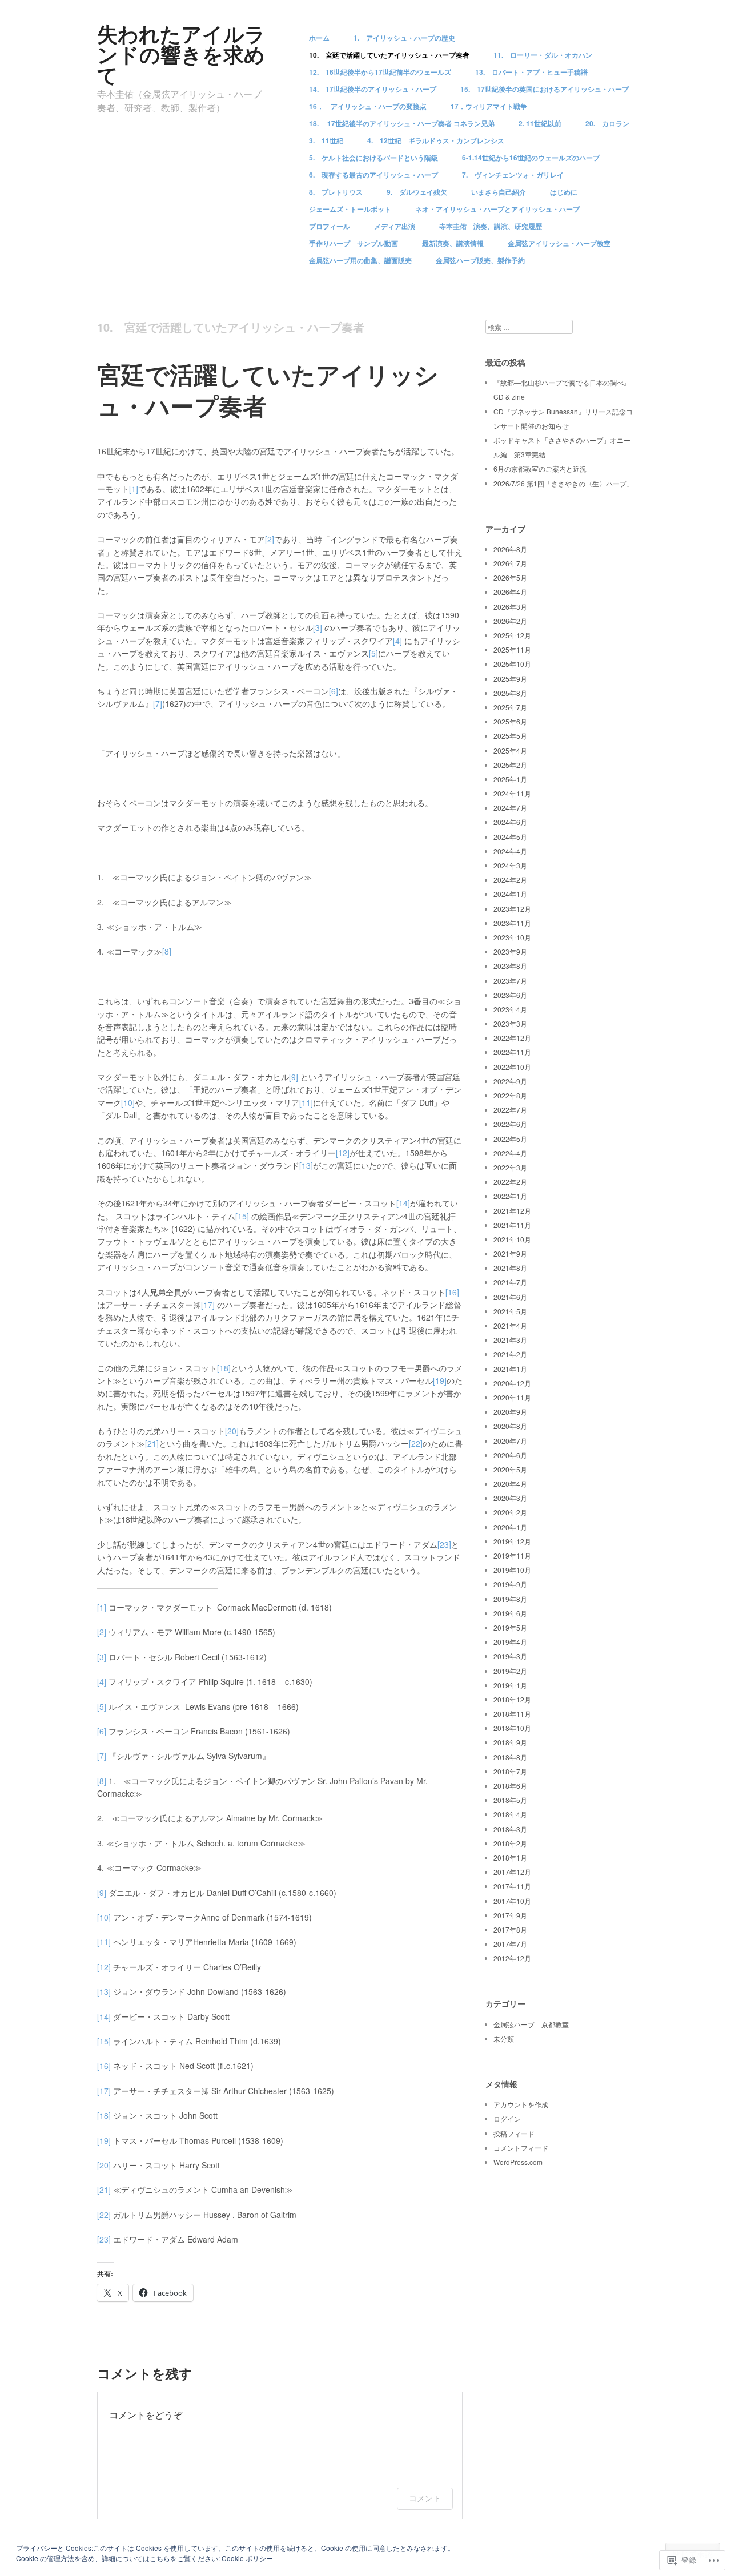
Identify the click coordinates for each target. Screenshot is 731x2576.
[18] (224, 1368)
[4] (397, 641)
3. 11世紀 (326, 140)
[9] (294, 1077)
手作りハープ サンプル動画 (354, 243)
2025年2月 (510, 765)
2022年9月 (510, 1081)
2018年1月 (510, 1857)
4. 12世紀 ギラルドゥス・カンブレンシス (436, 140)
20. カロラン (607, 123)
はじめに (564, 192)
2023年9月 (510, 951)
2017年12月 (512, 1872)
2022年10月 (512, 1067)
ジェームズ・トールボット (350, 209)
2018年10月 (512, 1728)
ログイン (507, 2118)
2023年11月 (512, 923)
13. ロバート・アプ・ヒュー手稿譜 (531, 72)
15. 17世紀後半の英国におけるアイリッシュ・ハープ (545, 89)
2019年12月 (512, 1541)
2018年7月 (510, 1771)
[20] (232, 1431)
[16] (452, 1292)
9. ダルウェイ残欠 (417, 192)
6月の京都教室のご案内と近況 (540, 468)
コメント (425, 2498)
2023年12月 (512, 909)
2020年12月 (512, 1383)
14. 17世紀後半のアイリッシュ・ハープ (373, 89)
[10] (128, 1102)
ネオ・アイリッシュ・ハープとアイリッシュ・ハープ (497, 209)
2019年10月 (512, 1570)
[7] (158, 703)
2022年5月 (510, 1139)
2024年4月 (510, 851)
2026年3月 (510, 607)
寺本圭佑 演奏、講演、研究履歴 (491, 226)
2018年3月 (510, 1829)
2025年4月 (510, 750)
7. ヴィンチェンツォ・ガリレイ (513, 175)
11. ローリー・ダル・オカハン (543, 55)
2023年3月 (510, 1023)
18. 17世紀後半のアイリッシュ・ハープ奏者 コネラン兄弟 (402, 123)
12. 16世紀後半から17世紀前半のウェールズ (380, 72)
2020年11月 (512, 1397)
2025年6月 (510, 721)
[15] (242, 1216)
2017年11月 (512, 1886)
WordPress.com (518, 2162)
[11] (306, 1102)
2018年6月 (510, 1786)
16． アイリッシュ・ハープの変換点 (368, 106)
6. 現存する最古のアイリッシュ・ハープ (373, 175)
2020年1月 (510, 1527)
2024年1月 (510, 894)
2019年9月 (510, 1584)
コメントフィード (521, 2148)
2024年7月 (510, 808)
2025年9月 (510, 679)
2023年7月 (510, 981)
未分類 (504, 2038)
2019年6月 (510, 1613)
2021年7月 (510, 1282)
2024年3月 (510, 865)
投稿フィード (514, 2133)
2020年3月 (510, 1498)
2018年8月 (510, 1757)
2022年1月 (510, 1196)
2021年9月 (510, 1253)
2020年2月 (510, 1512)
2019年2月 (510, 1671)
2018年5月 (510, 1800)
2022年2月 (510, 1182)
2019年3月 (510, 1656)
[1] (134, 489)
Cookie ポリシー (247, 2558)
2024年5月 (510, 837)
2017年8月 (510, 1929)
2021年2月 (510, 1354)
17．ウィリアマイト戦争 (489, 106)
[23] (444, 1544)
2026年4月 (510, 592)
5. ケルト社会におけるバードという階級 (373, 158)
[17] (208, 1305)
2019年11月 (512, 1555)
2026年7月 (510, 563)
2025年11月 (512, 649)
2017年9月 (510, 1915)
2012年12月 (512, 1958)
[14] (403, 1203)
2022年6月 (510, 1124)
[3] (318, 627)
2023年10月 (512, 937)
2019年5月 (510, 1627)
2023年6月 (510, 995)
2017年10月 (512, 1901)
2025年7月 (510, 707)
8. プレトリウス (336, 192)
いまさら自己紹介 (499, 192)
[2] (270, 539)
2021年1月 (510, 1369)
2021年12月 (512, 1211)
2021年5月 (510, 1311)
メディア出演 (395, 226)
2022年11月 (512, 1052)
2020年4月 (510, 1484)
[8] (167, 951)
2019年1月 (510, 1685)
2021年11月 (512, 1225)
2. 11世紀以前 (540, 123)
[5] (373, 653)
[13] (306, 1165)
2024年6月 (510, 822)
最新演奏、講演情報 (453, 243)
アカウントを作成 (521, 2104)
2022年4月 (510, 1153)
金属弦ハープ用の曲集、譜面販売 (360, 260)
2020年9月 (510, 1412)
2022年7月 (510, 1110)
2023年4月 (510, 1009)
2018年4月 (510, 1814)
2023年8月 (510, 966)
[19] (440, 1380)
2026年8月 (510, 549)
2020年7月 (510, 1441)
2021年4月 (510, 1325)
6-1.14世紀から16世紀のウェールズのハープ (531, 158)
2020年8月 (510, 1426)
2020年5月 (510, 1469)
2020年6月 (510, 1455)
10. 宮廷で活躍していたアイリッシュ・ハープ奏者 (389, 55)
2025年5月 (510, 736)
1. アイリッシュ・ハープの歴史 (404, 38)
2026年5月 (510, 577)
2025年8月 (510, 693)
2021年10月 (512, 1239)
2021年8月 (510, 1268)
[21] (152, 1443)
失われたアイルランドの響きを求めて (181, 54)
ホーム (319, 38)
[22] (416, 1443)
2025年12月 (512, 635)
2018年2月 (510, 1843)
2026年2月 (510, 621)
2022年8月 (510, 1095)
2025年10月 (512, 664)
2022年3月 (510, 1167)
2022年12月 (512, 1038)
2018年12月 (512, 1699)
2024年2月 (510, 880)
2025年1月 (510, 779)
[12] (343, 1153)
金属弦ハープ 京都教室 (531, 2024)
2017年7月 (510, 1944)
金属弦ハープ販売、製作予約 (480, 260)
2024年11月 (512, 793)
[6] (334, 691)
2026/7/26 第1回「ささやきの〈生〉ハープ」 (563, 483)
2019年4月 (510, 1642)
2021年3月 (510, 1340)
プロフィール (330, 226)
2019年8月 (510, 1599)
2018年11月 (512, 1714)
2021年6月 (510, 1297)
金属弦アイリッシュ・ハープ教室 (559, 243)
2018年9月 (510, 1742)
